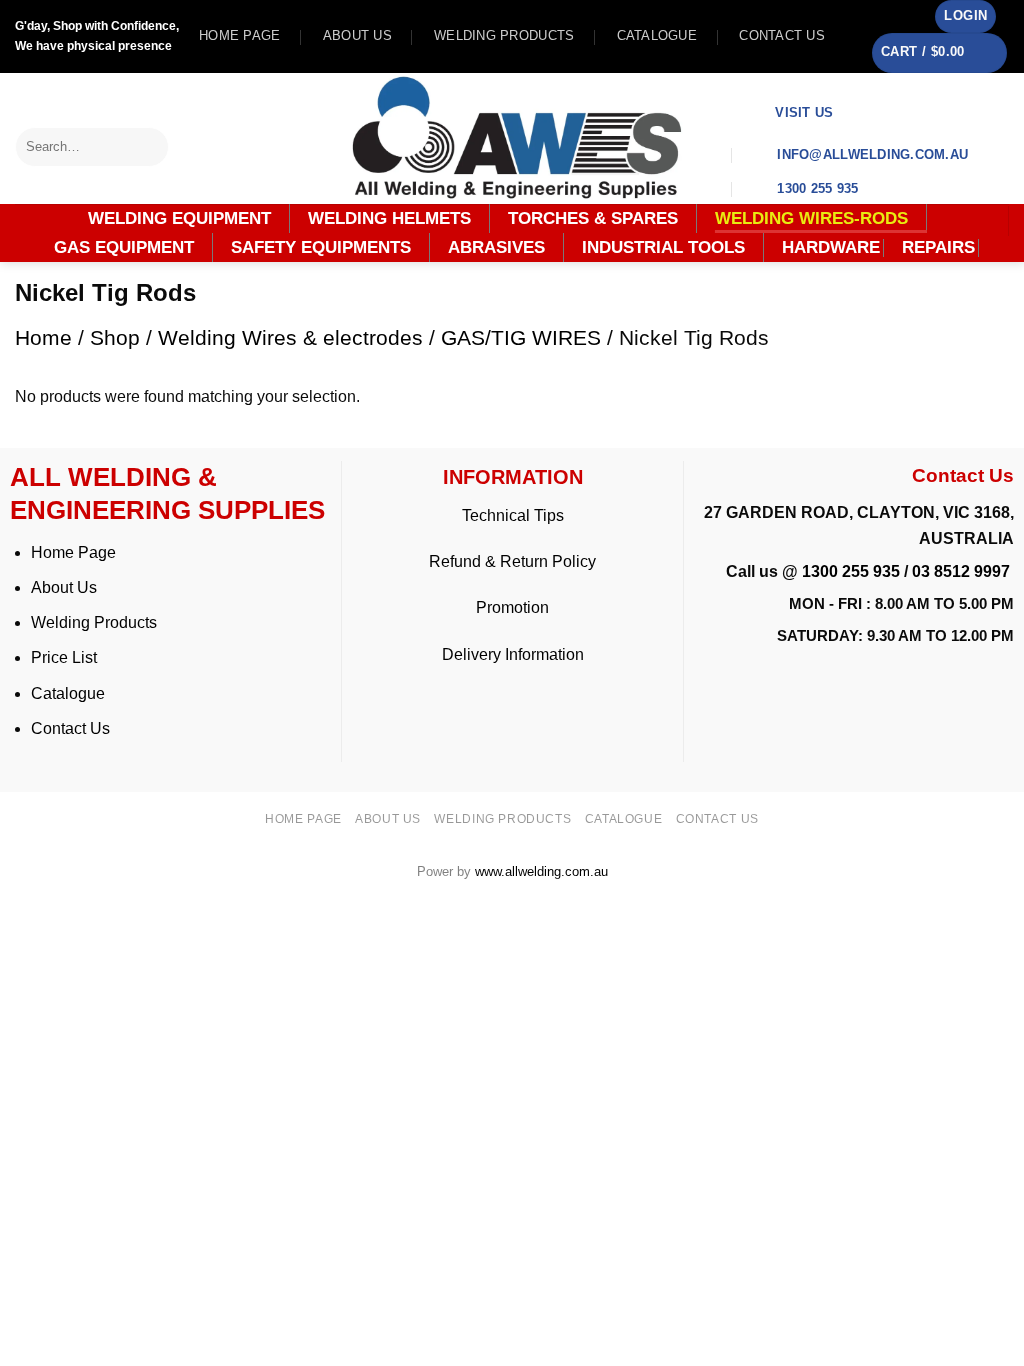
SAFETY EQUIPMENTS (321, 247)
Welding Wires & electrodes (290, 337)
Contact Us (70, 728)
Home (43, 337)
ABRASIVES (496, 247)
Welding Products (504, 35)
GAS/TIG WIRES (521, 337)
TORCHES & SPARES (593, 218)
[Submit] (154, 146)
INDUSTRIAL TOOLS (663, 247)
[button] (965, 16)
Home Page (73, 552)
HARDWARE (831, 248)
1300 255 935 (851, 571)
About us (357, 35)
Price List (64, 657)
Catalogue (657, 35)
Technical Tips (513, 515)
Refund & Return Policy (512, 561)
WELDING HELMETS (389, 218)
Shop (115, 337)
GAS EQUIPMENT (124, 247)
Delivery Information (513, 654)
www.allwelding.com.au (541, 871)
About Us (64, 587)
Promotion (512, 607)
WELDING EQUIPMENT (179, 218)
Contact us (782, 35)
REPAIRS (938, 248)
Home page (239, 35)
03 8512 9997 (963, 571)
